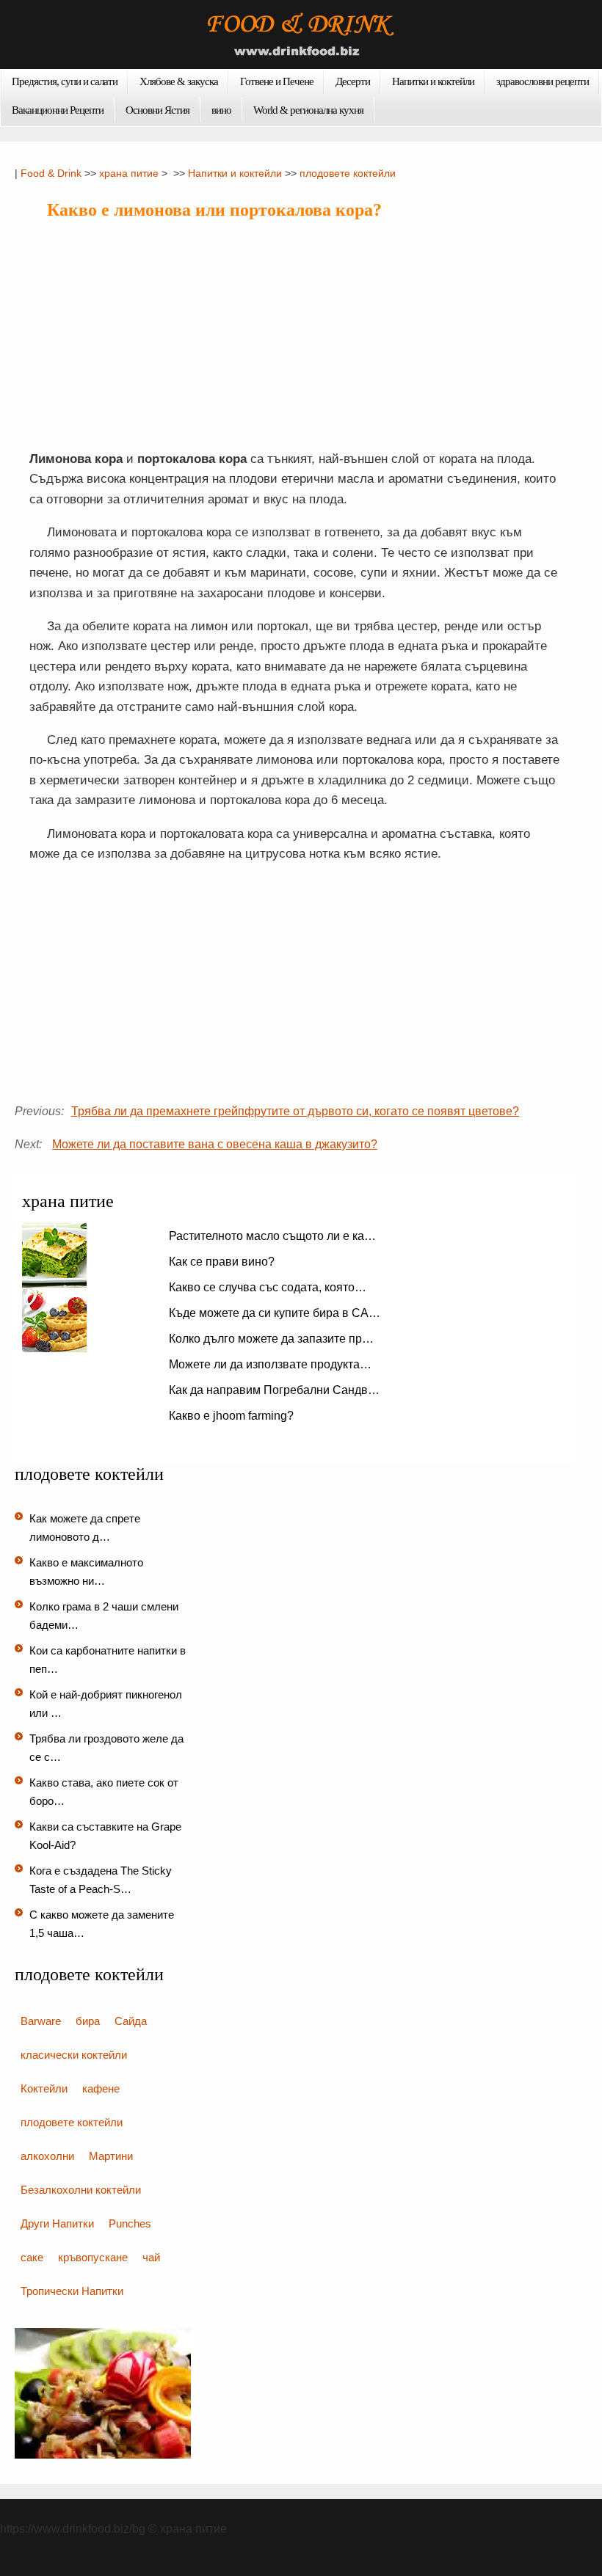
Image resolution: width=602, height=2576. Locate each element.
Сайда (131, 2021)
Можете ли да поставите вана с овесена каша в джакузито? (215, 1144)
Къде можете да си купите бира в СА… (275, 1313)
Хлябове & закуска (179, 81)
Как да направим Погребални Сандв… (274, 1390)
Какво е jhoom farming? (231, 1416)
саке (32, 2257)
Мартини (111, 2156)
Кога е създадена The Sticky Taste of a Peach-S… (101, 1880)
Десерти (353, 81)
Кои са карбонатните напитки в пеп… (108, 1660)
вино (221, 110)
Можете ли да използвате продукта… (270, 1364)
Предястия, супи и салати (65, 81)
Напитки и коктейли (433, 81)
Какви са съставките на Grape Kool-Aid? (105, 1836)
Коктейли (44, 2088)
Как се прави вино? (222, 1262)
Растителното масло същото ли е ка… (272, 1236)
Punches (130, 2223)
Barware (41, 2021)
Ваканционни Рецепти (58, 110)
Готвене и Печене (277, 81)
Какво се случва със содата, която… (268, 1287)
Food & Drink (51, 173)
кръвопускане (93, 2257)
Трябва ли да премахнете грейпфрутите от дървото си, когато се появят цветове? (295, 1111)
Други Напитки (57, 2223)
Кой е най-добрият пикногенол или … (106, 1704)
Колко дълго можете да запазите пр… (271, 1339)
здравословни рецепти (543, 81)
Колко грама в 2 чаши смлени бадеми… (104, 1616)
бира (88, 2021)
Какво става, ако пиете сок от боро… (104, 1792)
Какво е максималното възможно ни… (86, 1572)
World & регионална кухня (308, 110)
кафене (101, 2088)
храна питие (129, 173)
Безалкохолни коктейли (81, 2190)
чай (151, 2257)
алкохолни (47, 2156)
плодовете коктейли (348, 173)
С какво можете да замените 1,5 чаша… (102, 1924)
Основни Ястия (157, 110)
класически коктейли (74, 2055)
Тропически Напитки (72, 2291)
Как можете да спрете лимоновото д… (85, 1528)
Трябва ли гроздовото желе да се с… (106, 1748)
